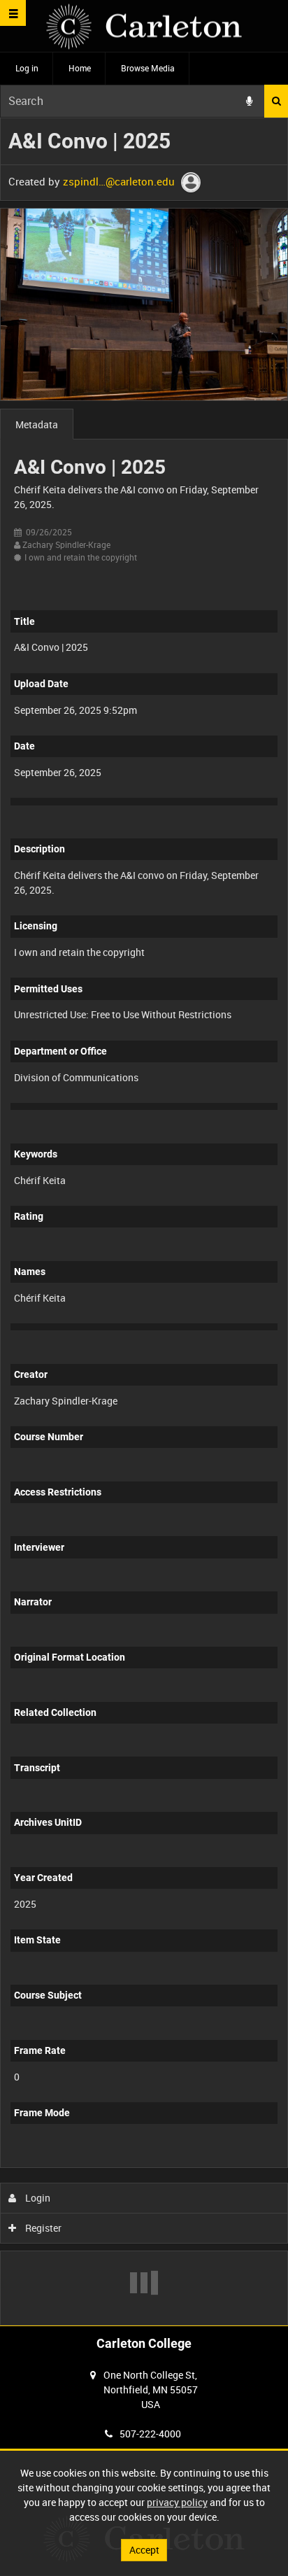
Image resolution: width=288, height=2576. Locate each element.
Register (42, 2228)
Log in (27, 68)
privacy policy (177, 2502)
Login (37, 2198)
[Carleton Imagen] (144, 26)
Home (80, 68)
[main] (144, 1222)
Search (276, 101)
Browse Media (148, 68)
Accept (144, 2550)
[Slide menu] (13, 13)
